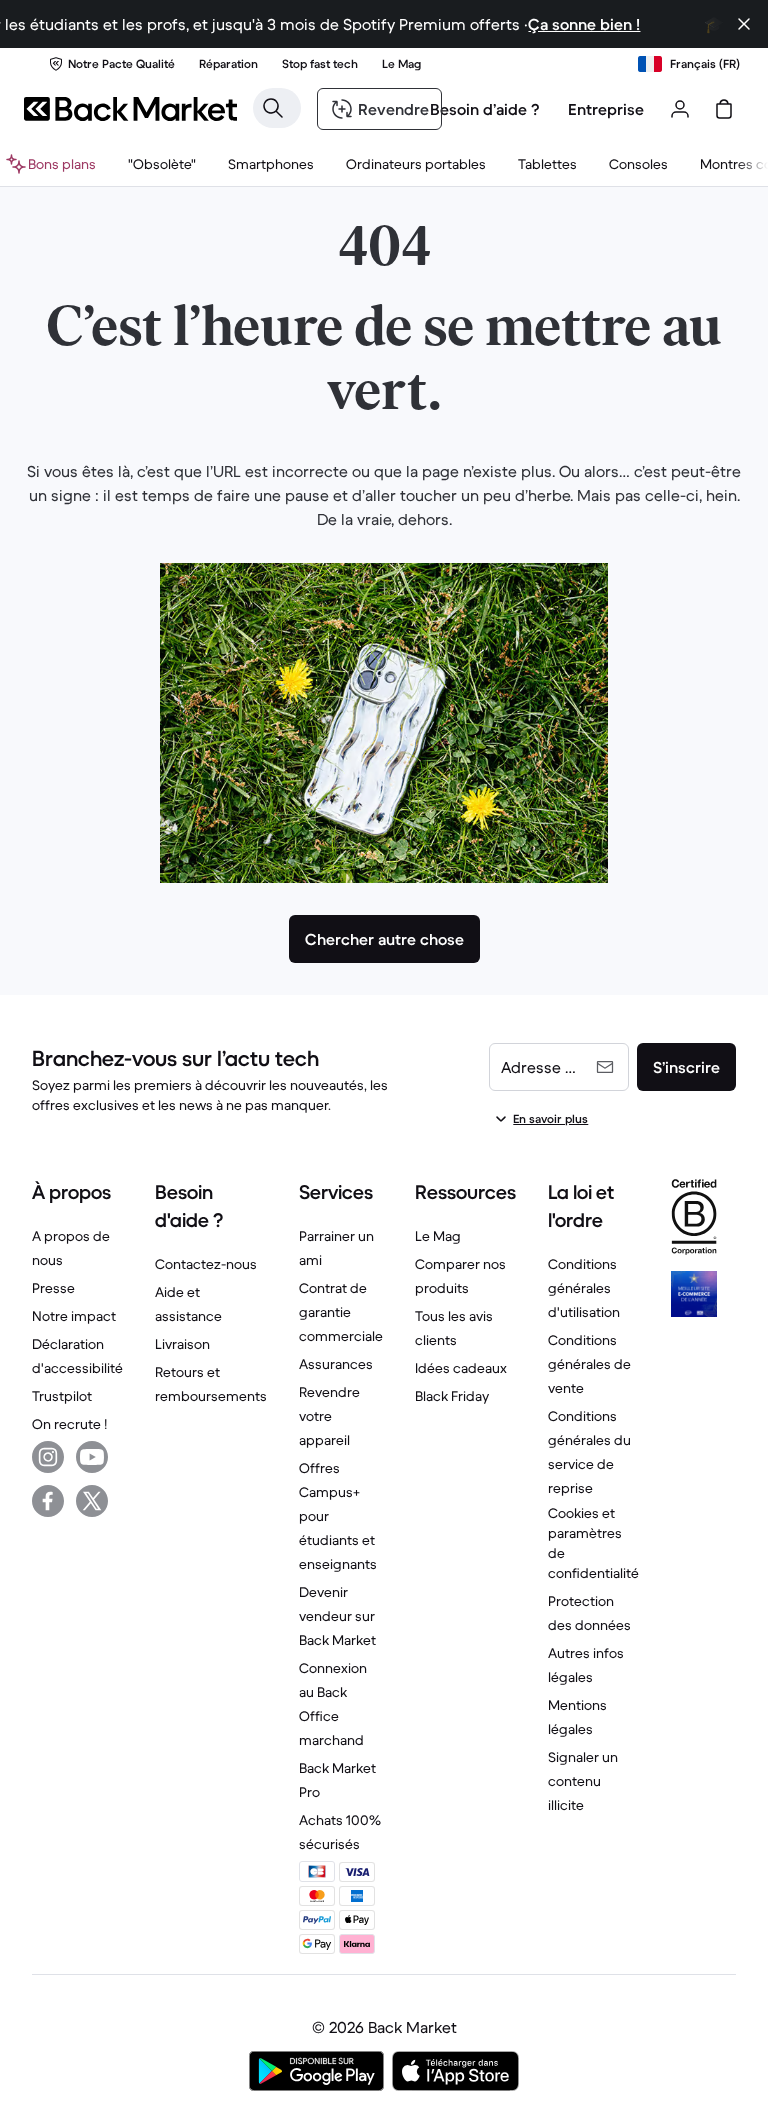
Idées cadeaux (461, 1368)
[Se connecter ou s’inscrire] (680, 109)
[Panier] (724, 109)
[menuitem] (271, 164)
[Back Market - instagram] (48, 1457)
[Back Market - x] (92, 1501)
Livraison (182, 1344)
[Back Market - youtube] (92, 1457)
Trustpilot (62, 1396)
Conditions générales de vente (589, 1364)
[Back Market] (130, 109)
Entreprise (606, 109)
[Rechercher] (273, 108)
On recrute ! (69, 1424)
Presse (53, 1288)
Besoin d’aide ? (485, 109)
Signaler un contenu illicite (583, 1781)
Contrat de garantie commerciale (341, 1312)
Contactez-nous (206, 1264)
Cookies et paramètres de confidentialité (593, 1543)
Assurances (336, 1364)
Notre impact (74, 1316)
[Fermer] (744, 24)
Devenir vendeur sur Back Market (337, 1616)
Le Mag (438, 1236)
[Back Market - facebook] (48, 1501)
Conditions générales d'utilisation (584, 1288)
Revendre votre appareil (329, 1416)
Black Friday (452, 1396)
